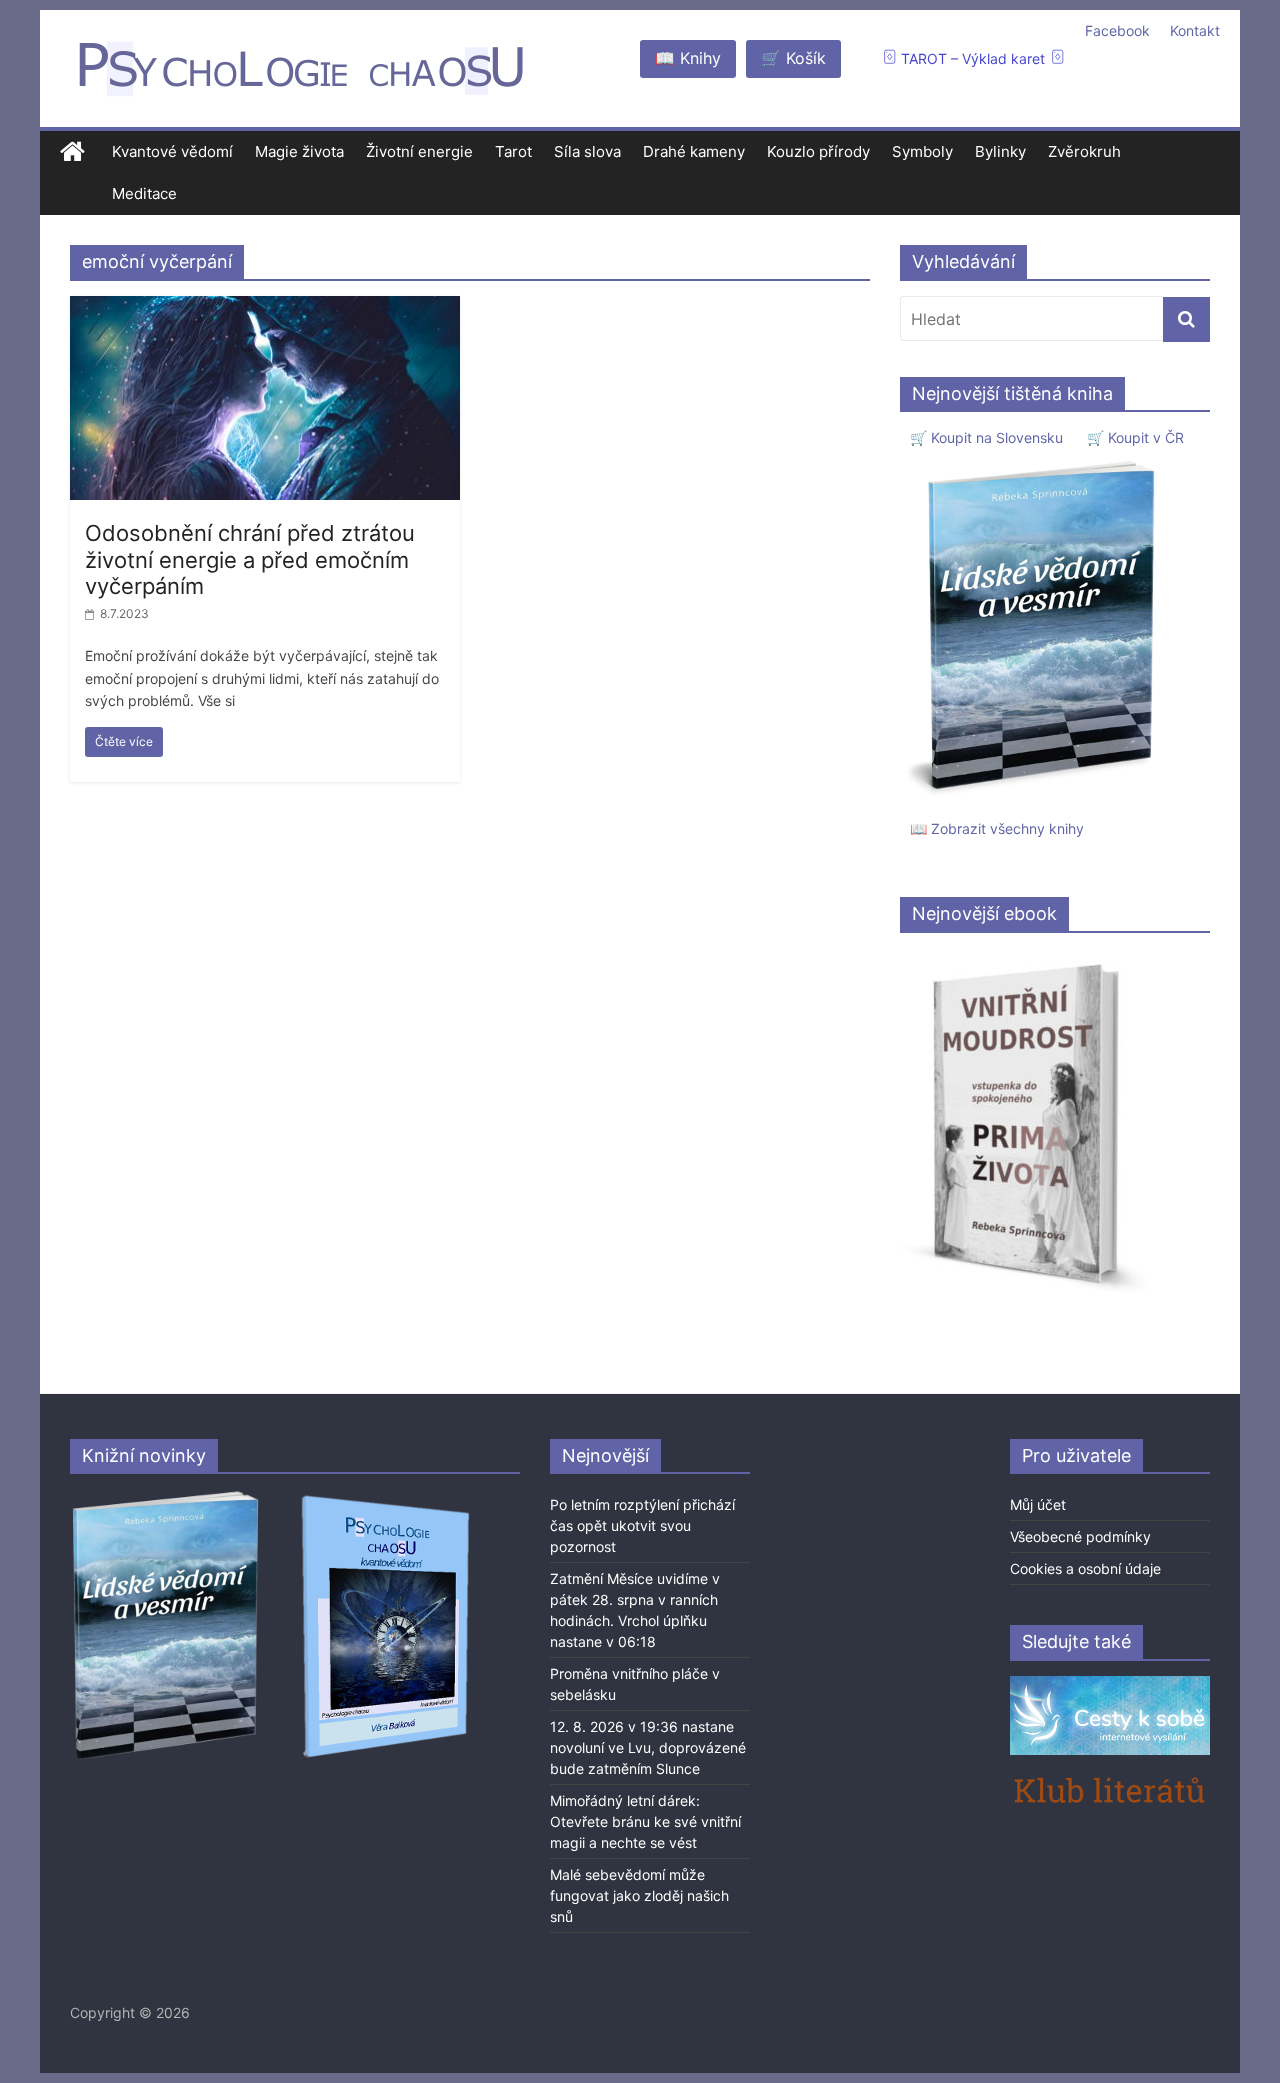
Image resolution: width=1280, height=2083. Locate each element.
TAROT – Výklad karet (973, 58)
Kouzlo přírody (818, 151)
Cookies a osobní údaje (1085, 1568)
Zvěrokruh (1084, 151)
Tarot (513, 151)
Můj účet (1038, 1504)
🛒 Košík (793, 58)
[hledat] (1186, 319)
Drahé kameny (694, 151)
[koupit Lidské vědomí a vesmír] (167, 1498)
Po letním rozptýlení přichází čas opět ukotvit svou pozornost (642, 1525)
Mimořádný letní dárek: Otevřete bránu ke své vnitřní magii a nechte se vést (645, 1821)
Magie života (299, 151)
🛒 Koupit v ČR (1135, 437)
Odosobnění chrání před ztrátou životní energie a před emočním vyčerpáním (250, 559)
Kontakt (1195, 30)
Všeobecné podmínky (1080, 1536)
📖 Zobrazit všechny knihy (997, 828)
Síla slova (587, 151)
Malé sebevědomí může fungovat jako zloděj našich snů (639, 1895)
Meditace (144, 193)
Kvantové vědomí (172, 151)
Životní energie (419, 151)
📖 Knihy (688, 58)
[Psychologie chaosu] (72, 152)
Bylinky (1000, 151)
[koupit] (385, 1498)
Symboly (922, 151)
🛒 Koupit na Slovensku (986, 437)
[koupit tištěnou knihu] (1036, 460)
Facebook (1117, 30)
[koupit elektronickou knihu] (1025, 958)
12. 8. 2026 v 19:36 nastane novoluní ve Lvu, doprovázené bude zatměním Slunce (648, 1747)
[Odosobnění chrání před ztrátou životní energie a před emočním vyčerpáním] (265, 308)
